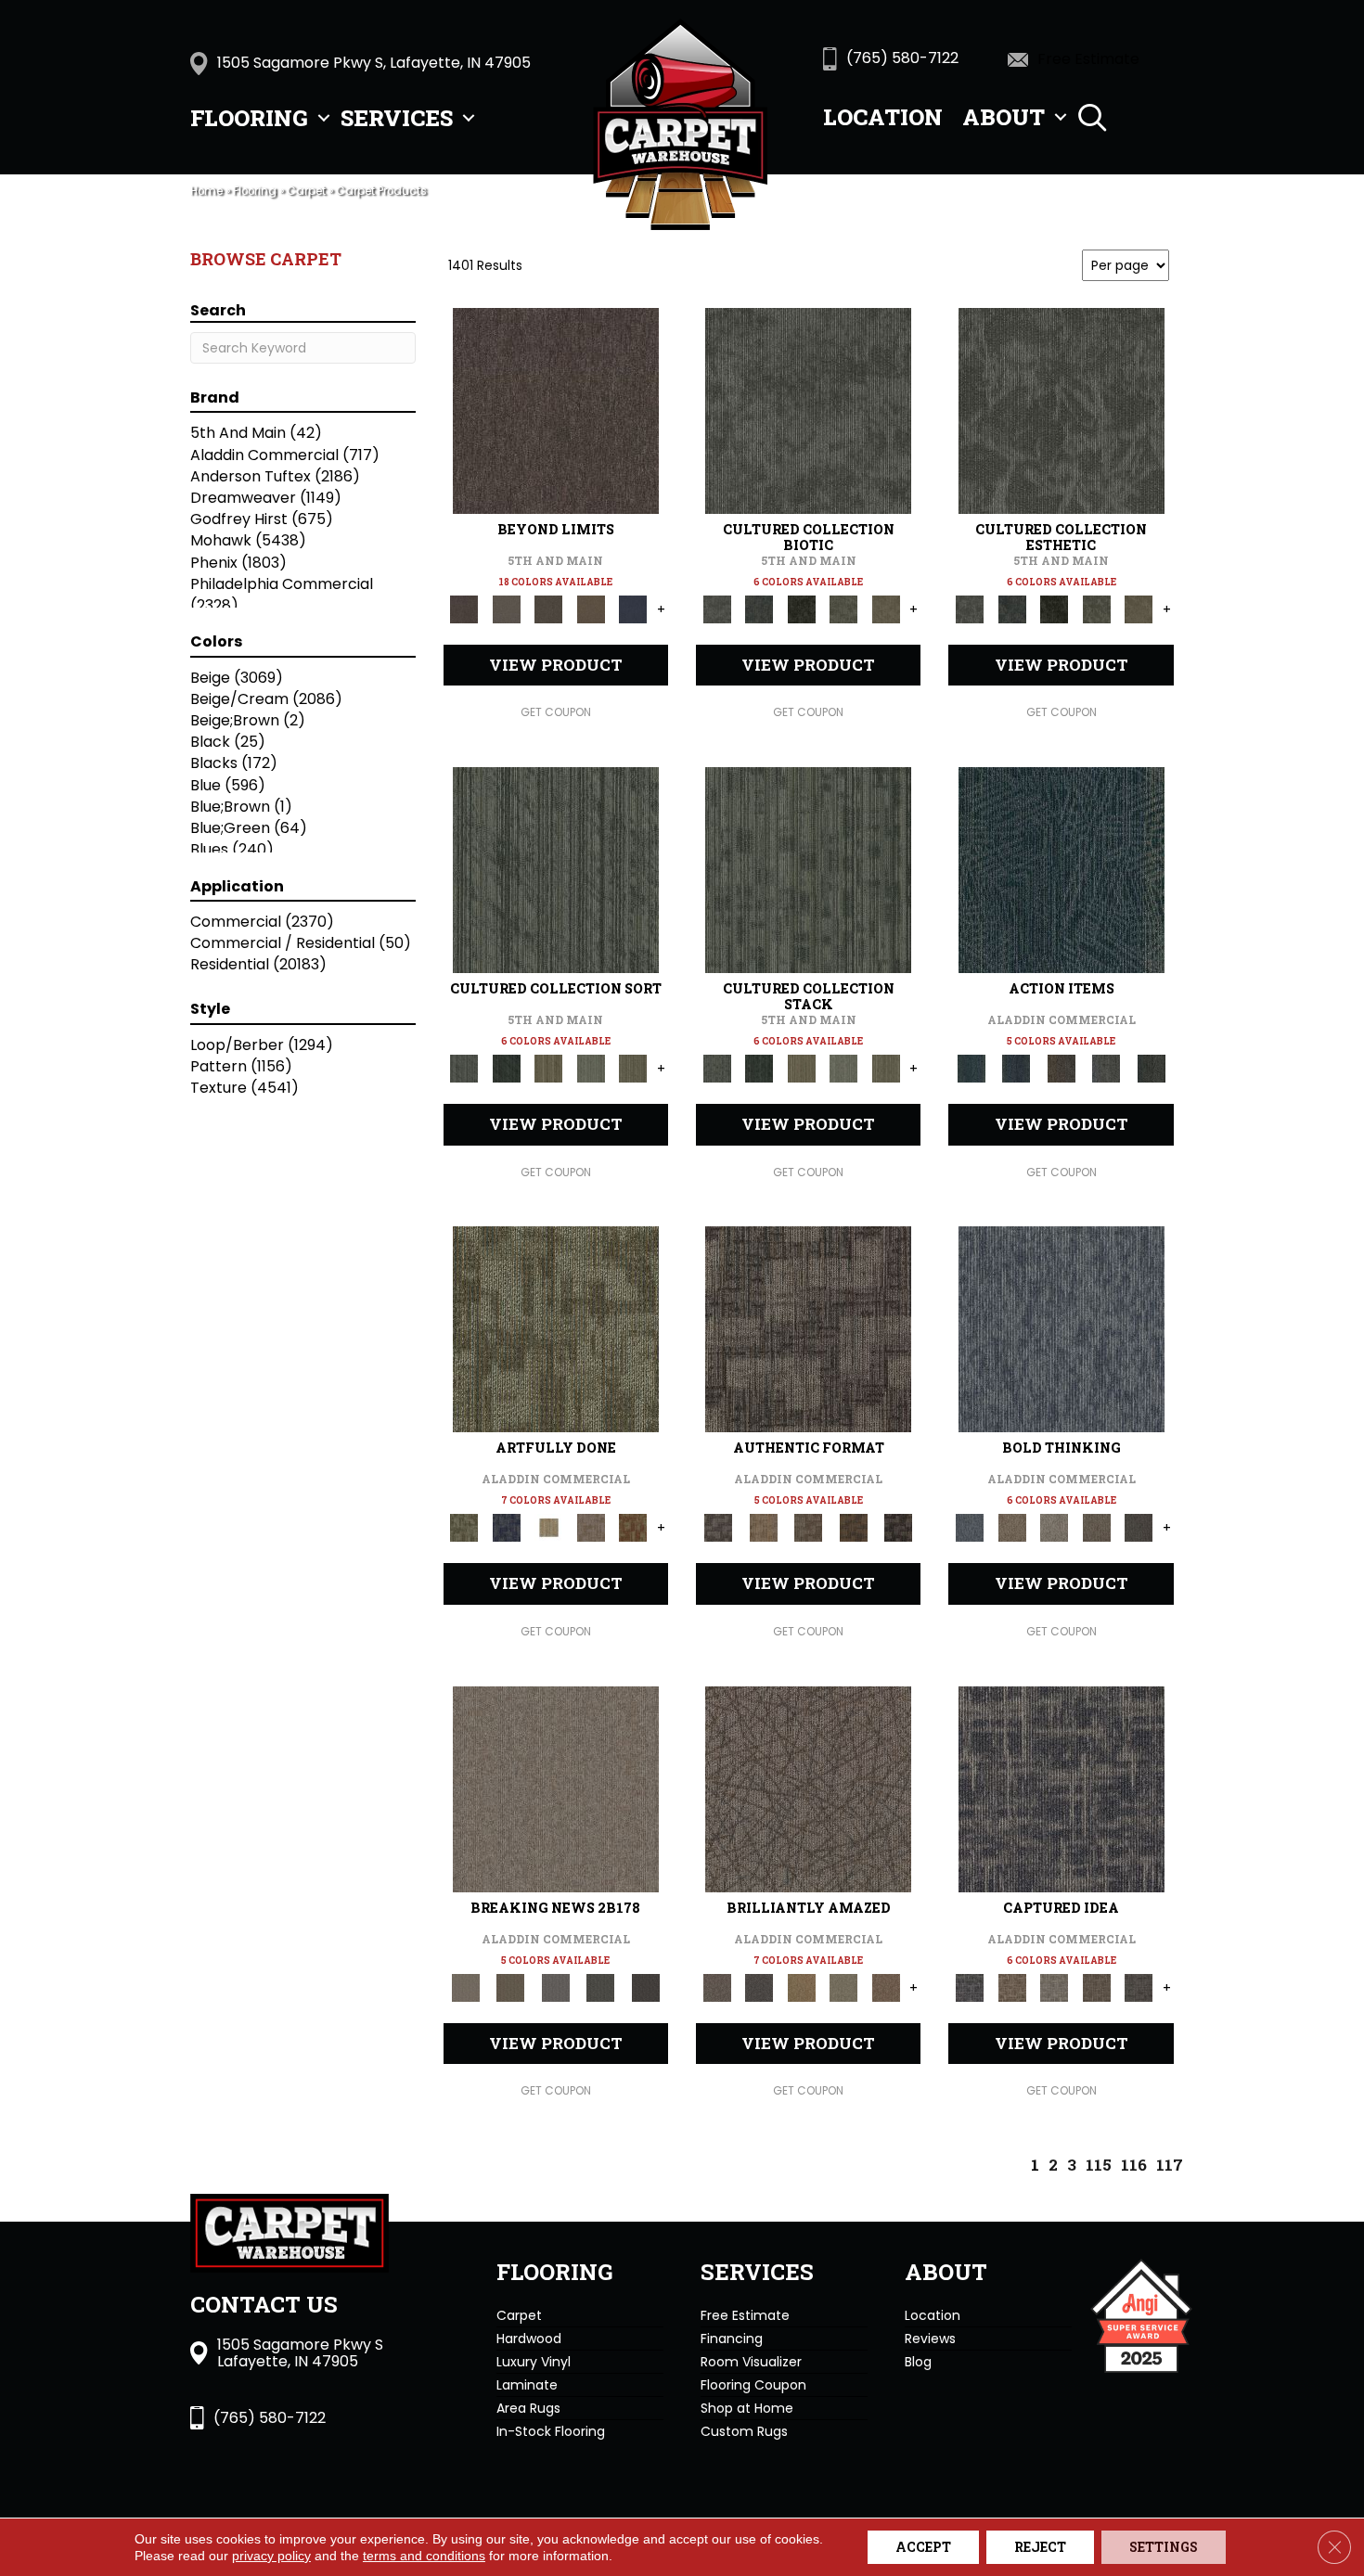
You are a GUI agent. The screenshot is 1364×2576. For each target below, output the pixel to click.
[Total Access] (645, 1986)
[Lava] (1054, 1527)
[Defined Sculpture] (763, 1527)
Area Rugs (528, 2408)
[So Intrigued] (808, 1788)
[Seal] (1139, 1527)
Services (397, 118)
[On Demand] (601, 1986)
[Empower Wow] (843, 1986)
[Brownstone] (1061, 1068)
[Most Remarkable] (506, 1527)
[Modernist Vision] (548, 1527)
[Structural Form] (899, 1527)
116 (1134, 2165)
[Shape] (1062, 1329)
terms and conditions (424, 2556)
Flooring (249, 118)
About (1004, 117)
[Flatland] (633, 609)
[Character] (759, 609)
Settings (1164, 2547)
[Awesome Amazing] (591, 1527)
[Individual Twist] (809, 1527)
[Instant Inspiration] (886, 1986)
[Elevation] (548, 609)
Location (883, 117)
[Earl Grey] (1107, 1068)
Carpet (306, 191)
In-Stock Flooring (551, 2431)
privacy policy (271, 2556)
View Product (556, 665)
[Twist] (633, 1068)
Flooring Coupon (753, 2385)
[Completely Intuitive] (802, 1986)
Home (206, 191)
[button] (324, 118)
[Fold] (548, 1068)
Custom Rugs (744, 2431)
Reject (1040, 2547)
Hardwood (529, 2339)
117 (1170, 2165)
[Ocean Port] (1016, 1068)
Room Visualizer (751, 2362)
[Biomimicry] (808, 410)
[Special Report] (510, 1986)
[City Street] (1151, 1068)
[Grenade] (1012, 1527)
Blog (918, 2362)
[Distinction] (886, 609)
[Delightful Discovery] (556, 1329)
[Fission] (1097, 1527)
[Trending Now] (556, 1788)
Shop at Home (747, 2408)
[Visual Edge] (808, 1329)
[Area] (556, 410)
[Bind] (556, 870)
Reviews (930, 2339)
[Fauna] (591, 609)
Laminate (527, 2385)
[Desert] (506, 609)
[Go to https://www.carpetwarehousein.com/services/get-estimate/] (1100, 58)
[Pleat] (591, 1068)
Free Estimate (745, 2315)
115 (1099, 2165)
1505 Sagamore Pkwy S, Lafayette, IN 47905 (374, 63)
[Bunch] (506, 1068)
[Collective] (802, 609)
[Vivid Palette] (633, 1527)
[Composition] (843, 609)
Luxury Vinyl (534, 2362)
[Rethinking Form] (853, 1527)
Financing (732, 2339)
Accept (923, 2547)
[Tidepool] (1062, 870)
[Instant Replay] (555, 1986)
